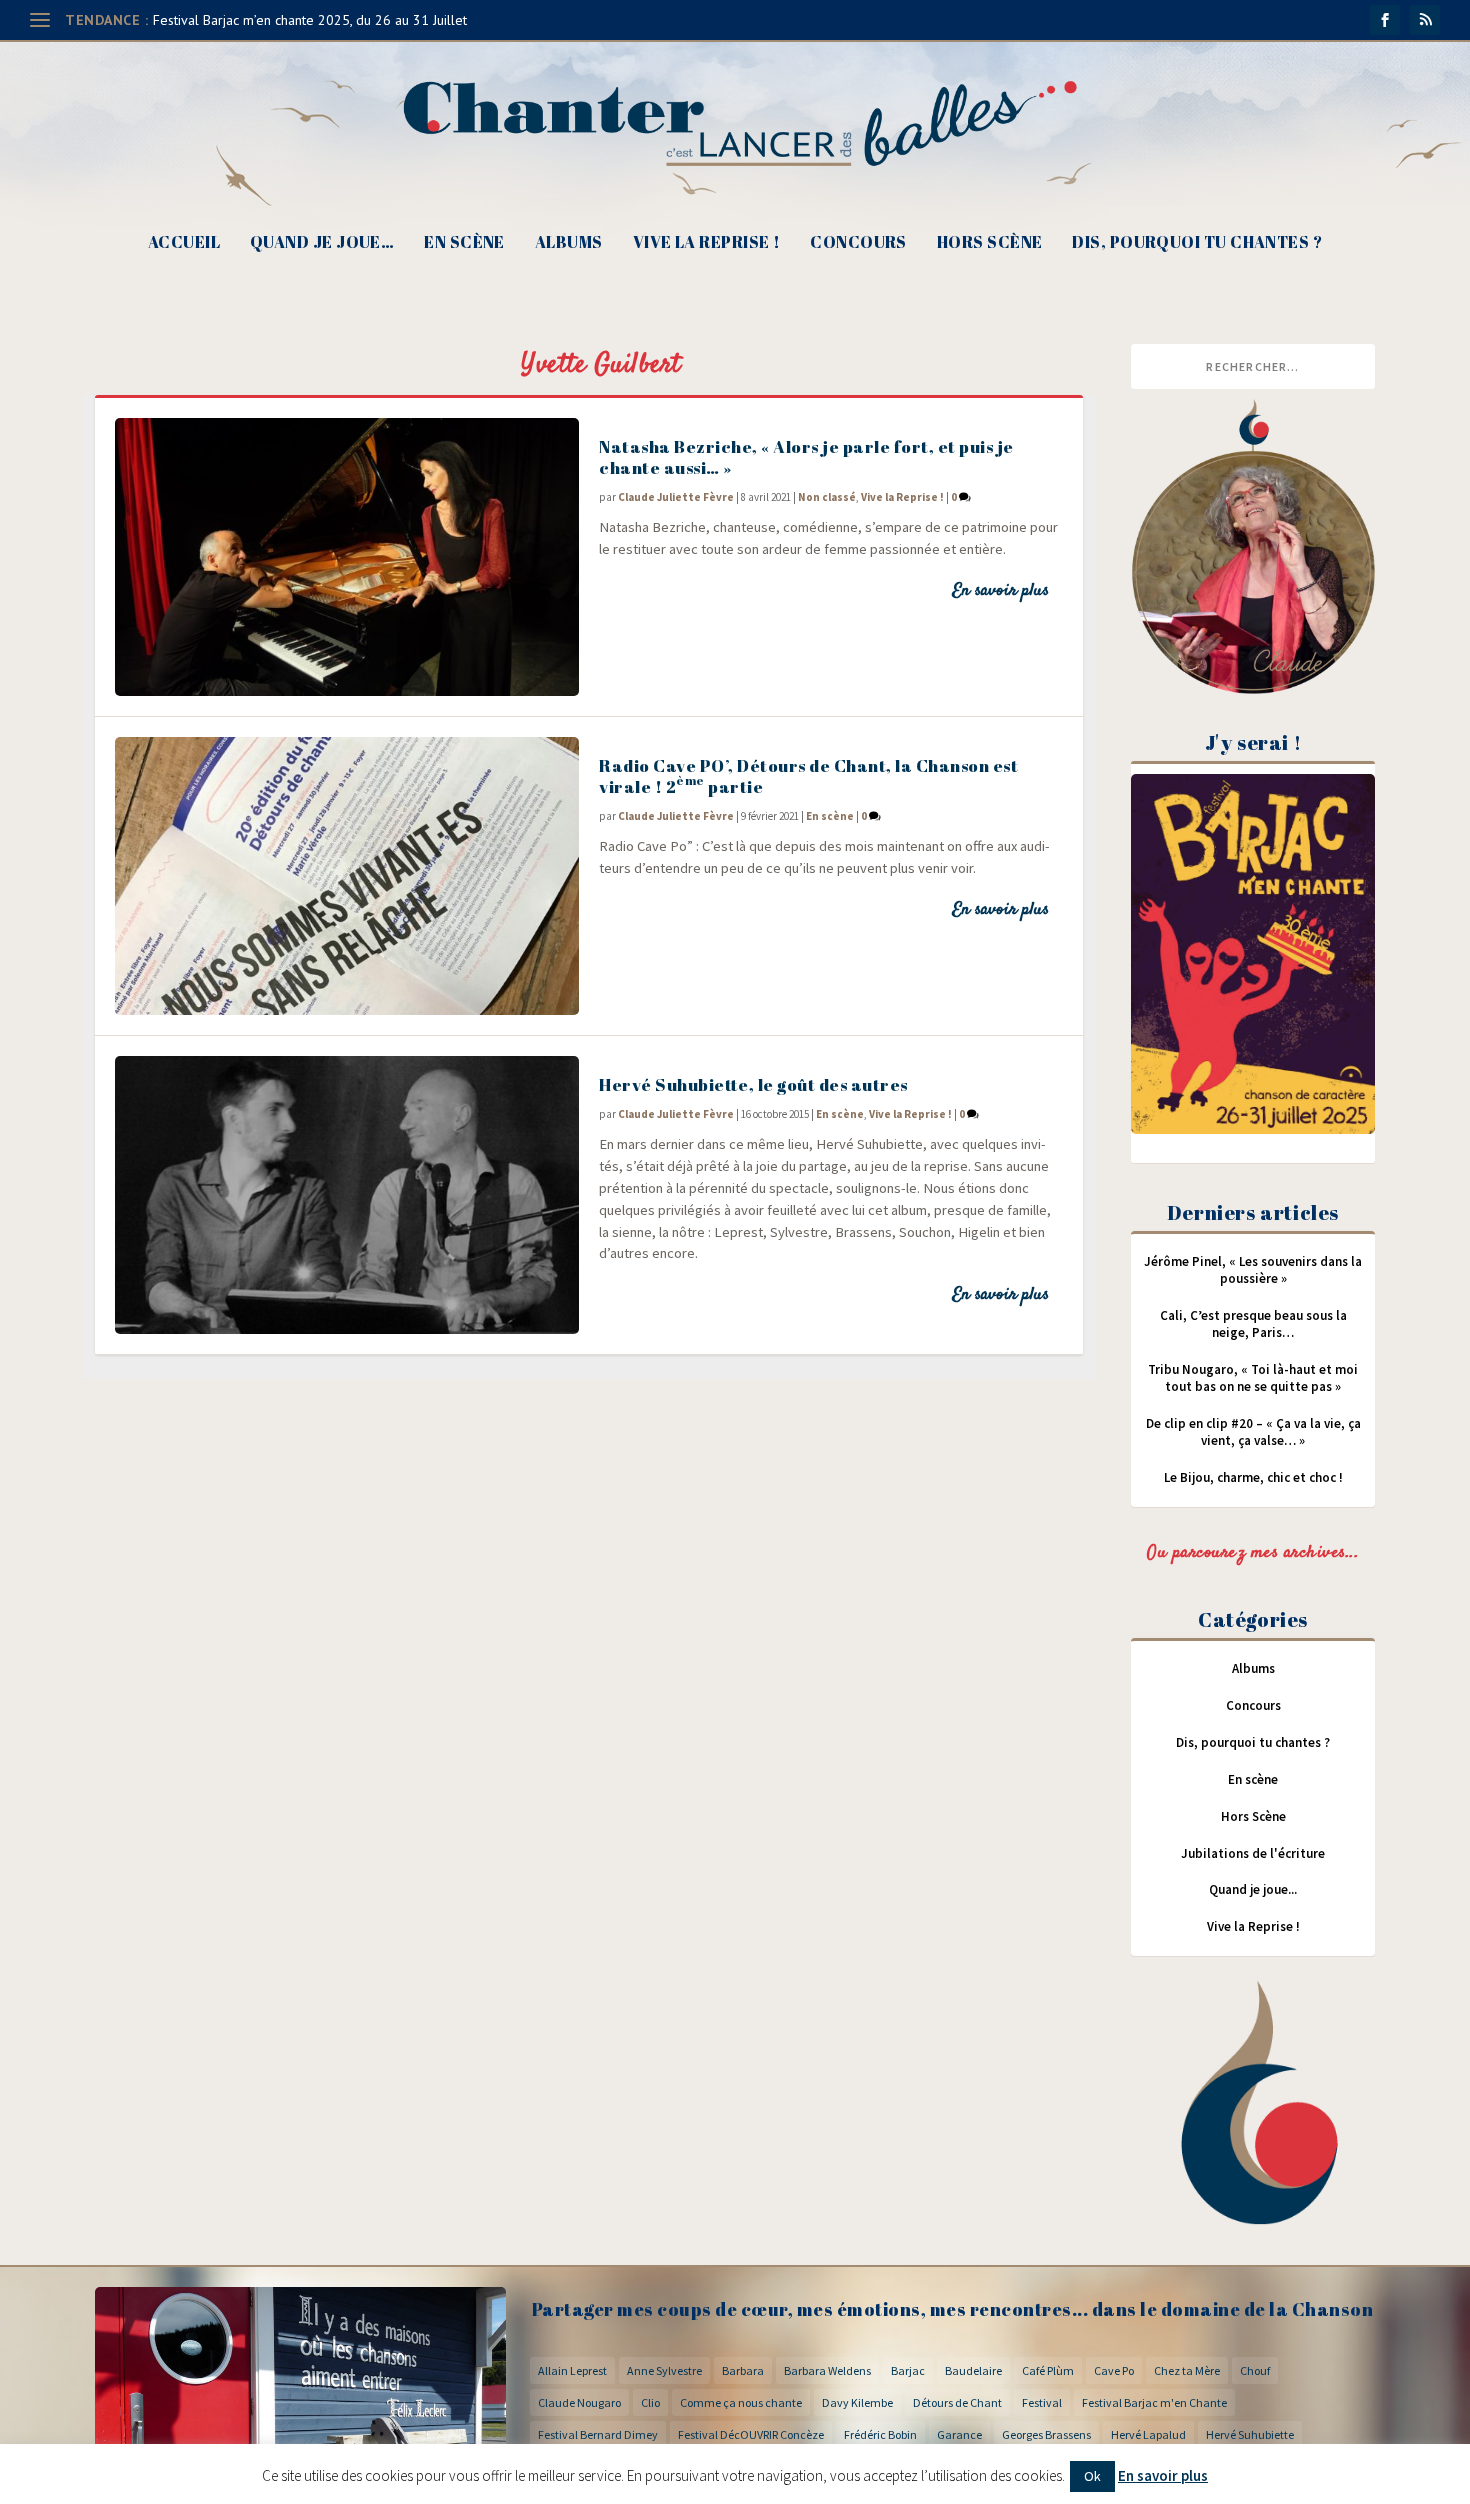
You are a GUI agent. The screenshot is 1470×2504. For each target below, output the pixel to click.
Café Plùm (1048, 2370)
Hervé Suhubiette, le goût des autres (753, 1084)
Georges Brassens (1046, 2434)
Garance (959, 2434)
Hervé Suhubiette (1250, 2434)
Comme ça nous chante (741, 2402)
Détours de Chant (957, 2402)
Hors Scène (990, 243)
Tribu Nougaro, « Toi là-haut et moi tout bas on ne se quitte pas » (1253, 1378)
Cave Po (1114, 2370)
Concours (858, 243)
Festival (1042, 2402)
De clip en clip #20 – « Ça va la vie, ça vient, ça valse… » (1253, 1432)
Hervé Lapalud (1148, 2434)
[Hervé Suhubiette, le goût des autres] (347, 1195)
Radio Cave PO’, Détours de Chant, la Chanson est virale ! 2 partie (808, 776)
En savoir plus (1000, 591)
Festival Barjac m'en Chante (1154, 2402)
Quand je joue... (1253, 1889)
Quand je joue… (322, 243)
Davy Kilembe (857, 2402)
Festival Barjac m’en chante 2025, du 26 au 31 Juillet (310, 20)
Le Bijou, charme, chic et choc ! (1253, 1477)
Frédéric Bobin (880, 2434)
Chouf (1255, 2370)
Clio (650, 2402)
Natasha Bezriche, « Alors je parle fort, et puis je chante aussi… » (806, 457)
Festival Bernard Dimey (598, 2434)
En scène (464, 243)
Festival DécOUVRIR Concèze (751, 2434)
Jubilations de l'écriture (1253, 1853)
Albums (569, 243)
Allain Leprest (572, 2370)
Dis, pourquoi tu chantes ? (1197, 243)
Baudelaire (973, 2370)
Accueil (184, 243)
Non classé (827, 497)
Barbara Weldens (827, 2370)
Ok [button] (1092, 2476)
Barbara (743, 2370)
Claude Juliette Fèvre (676, 497)
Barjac (908, 2370)
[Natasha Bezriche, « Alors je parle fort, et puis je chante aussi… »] (347, 557)
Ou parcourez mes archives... (1253, 1553)
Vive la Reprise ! (707, 243)
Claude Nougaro (579, 2402)
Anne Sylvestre (664, 2370)
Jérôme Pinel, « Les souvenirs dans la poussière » (1253, 1270)
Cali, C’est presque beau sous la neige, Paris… (1253, 1324)
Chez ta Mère (1187, 2370)
